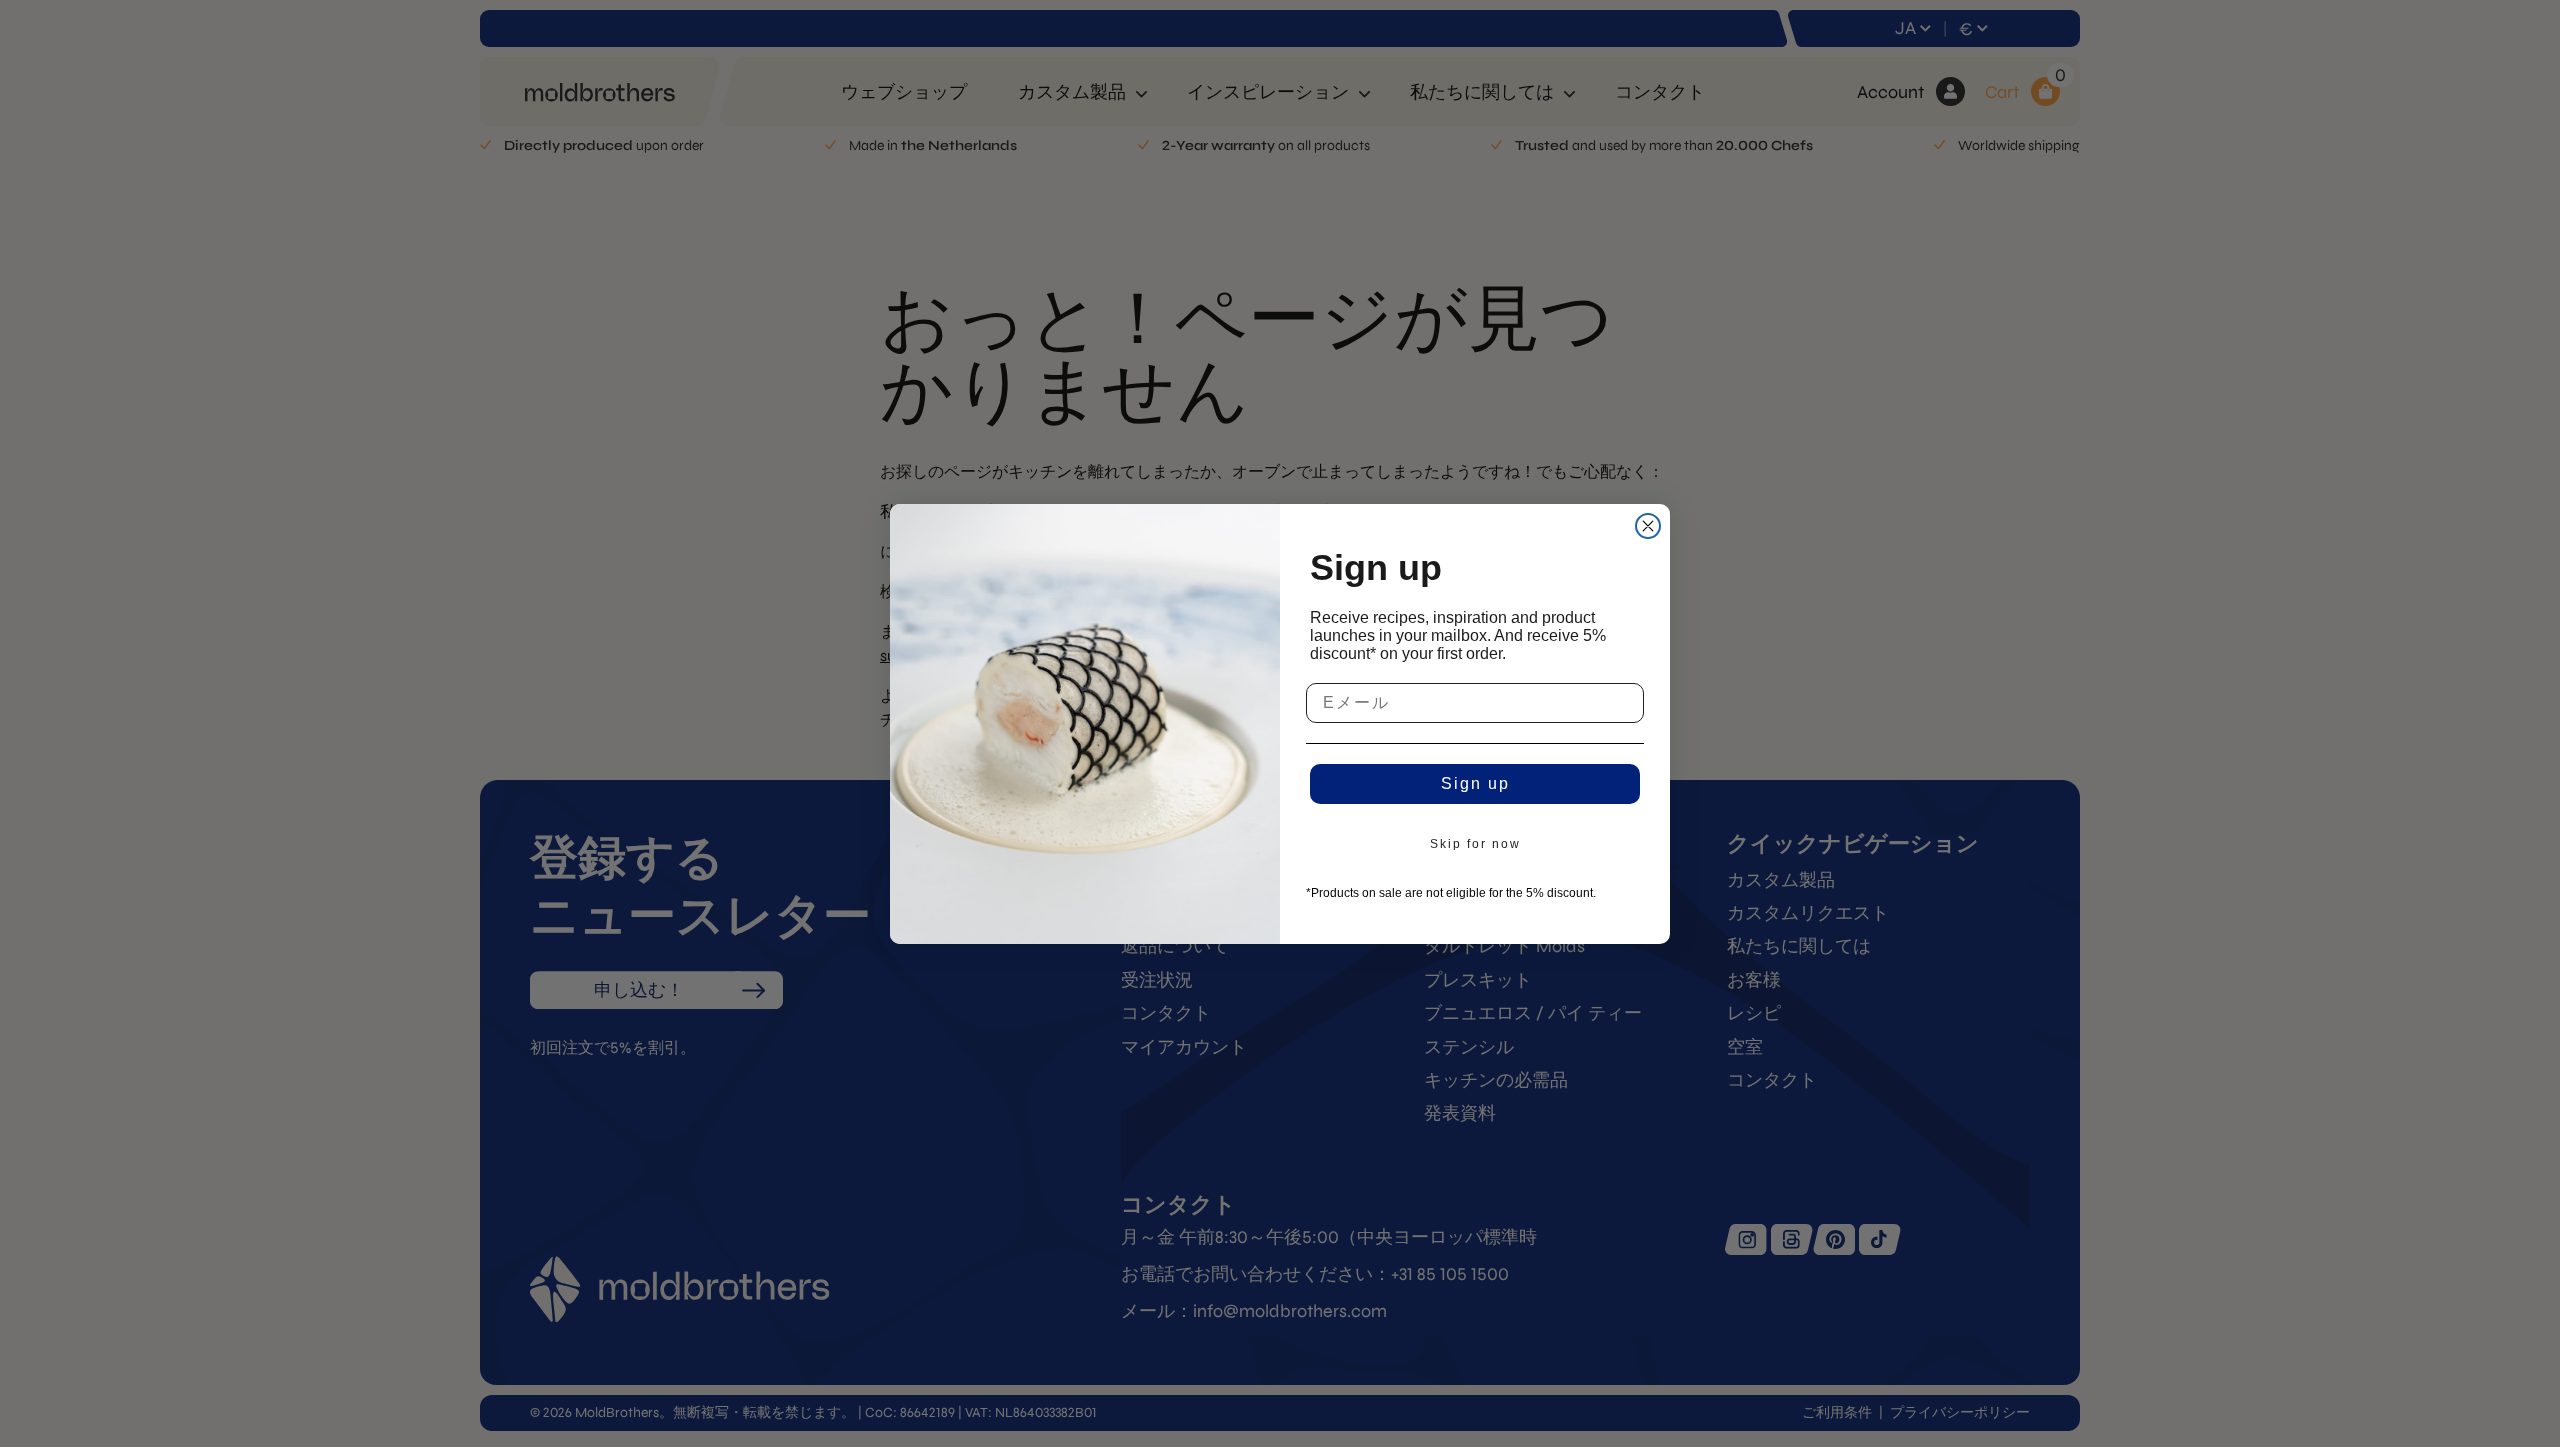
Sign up (1475, 783)
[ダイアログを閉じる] (1648, 526)
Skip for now (1475, 844)
